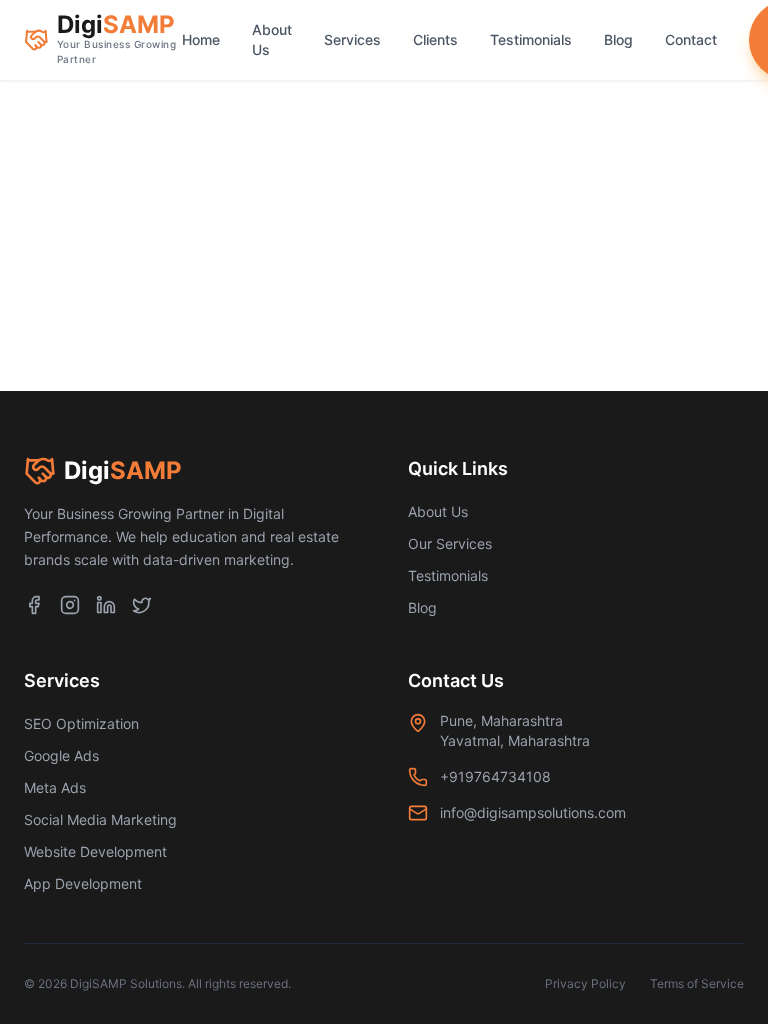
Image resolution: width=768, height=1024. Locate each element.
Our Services (450, 543)
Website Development (95, 851)
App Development (83, 883)
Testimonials (531, 39)
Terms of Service (697, 983)
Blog (618, 39)
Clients (435, 39)
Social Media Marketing (100, 819)
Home (201, 39)
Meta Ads (55, 787)
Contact (691, 39)
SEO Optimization (81, 723)
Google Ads (61, 755)
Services (352, 39)
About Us (272, 39)
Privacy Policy (585, 983)
